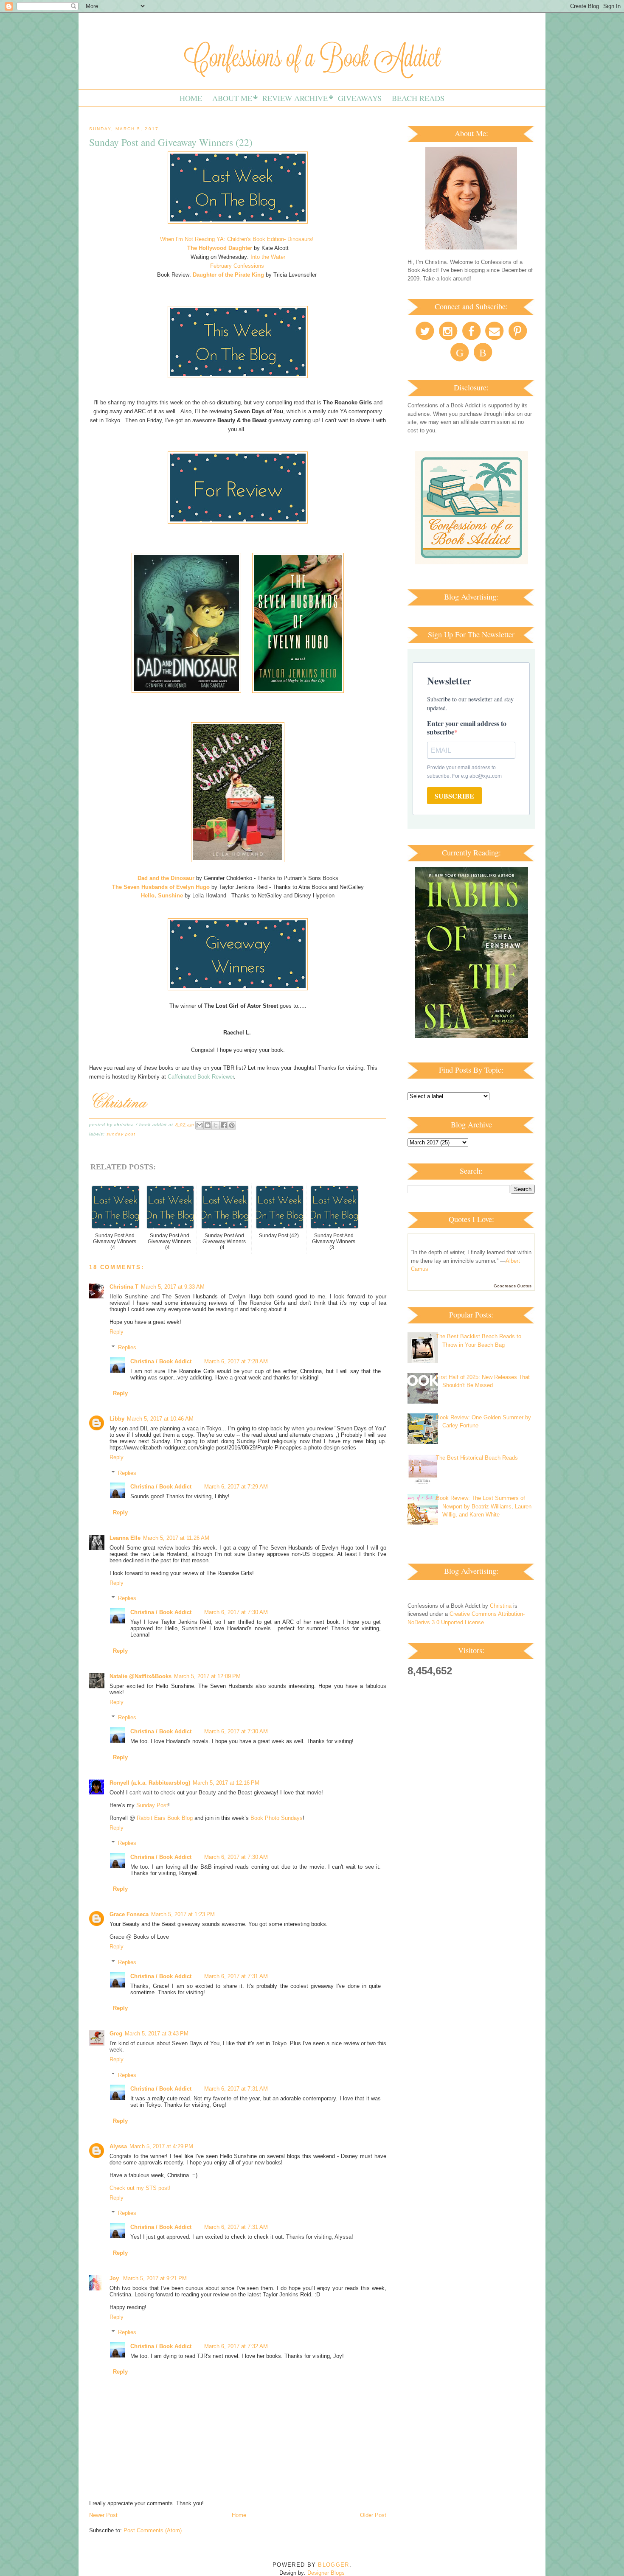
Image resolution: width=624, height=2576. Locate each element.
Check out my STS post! (140, 2188)
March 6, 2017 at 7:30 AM (236, 1612)
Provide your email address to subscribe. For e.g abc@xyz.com (464, 772)
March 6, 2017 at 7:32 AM (236, 2346)
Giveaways (360, 98)
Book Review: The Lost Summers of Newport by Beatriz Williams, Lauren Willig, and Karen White (484, 1506)
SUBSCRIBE (454, 796)
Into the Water (268, 257)
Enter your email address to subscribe (467, 727)
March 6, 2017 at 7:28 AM (236, 1361)
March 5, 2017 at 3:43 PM (157, 2034)
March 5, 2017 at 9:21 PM (155, 2278)
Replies (127, 1347)
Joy (115, 2278)
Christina (501, 1606)
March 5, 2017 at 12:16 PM (226, 1783)
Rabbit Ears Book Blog (165, 1818)
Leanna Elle (125, 1538)
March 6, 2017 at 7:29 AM (236, 1487)
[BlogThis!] (208, 1125)
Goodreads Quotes (513, 1286)
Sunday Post (121, 1134)
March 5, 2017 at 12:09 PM (207, 1676)
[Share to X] (216, 1125)
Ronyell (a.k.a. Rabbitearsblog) (150, 1783)
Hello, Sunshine (162, 896)
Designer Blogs (326, 2573)
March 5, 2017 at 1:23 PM (183, 1914)
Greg (116, 2034)
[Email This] (200, 1125)
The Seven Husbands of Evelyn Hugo (161, 887)
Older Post (373, 2515)
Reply (117, 1332)
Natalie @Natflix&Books (141, 1676)
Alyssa (118, 2146)
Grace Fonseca (129, 1914)
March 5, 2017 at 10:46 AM (160, 1419)
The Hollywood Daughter (221, 248)
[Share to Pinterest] (232, 1125)
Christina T (124, 1287)
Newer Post (103, 2515)
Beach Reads (418, 98)
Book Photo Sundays (277, 1818)
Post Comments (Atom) (153, 2530)
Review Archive (295, 98)
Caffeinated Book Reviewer (201, 1077)
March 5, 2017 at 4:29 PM (161, 2146)
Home (191, 98)
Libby (117, 1419)
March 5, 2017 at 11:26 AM (176, 1538)
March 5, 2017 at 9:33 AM (173, 1287)
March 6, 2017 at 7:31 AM (236, 1976)
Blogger (333, 2565)
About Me (232, 98)
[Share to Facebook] (224, 1125)
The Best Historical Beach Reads (477, 1458)
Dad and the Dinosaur (166, 878)
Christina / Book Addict (161, 1361)
